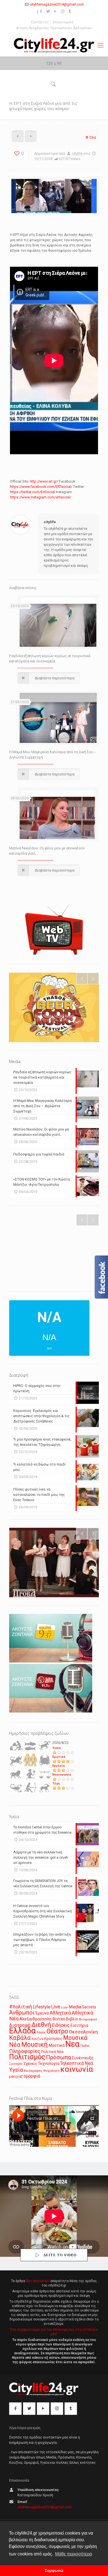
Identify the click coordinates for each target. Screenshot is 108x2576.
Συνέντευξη (83, 2058)
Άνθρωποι (22, 2013)
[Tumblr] (70, 11)
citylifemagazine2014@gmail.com (57, 4)
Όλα (93, 137)
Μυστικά (56, 2045)
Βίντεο (59, 2019)
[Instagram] (63, 11)
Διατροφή (20, 2025)
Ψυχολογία (51, 2071)
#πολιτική (21, 2007)
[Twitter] (48, 11)
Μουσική (34, 2045)
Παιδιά (85, 2046)
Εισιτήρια (79, 2025)
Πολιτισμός (27, 2057)
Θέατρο (57, 2031)
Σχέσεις (30, 2064)
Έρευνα (42, 2013)
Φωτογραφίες (33, 2071)
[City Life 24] (54, 45)
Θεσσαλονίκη (83, 2032)
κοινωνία (77, 2069)
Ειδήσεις (61, 2025)
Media (75, 2007)
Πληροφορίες (25, 2051)
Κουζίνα (38, 2039)
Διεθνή (41, 2025)
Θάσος (41, 2032)
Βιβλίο (72, 2019)
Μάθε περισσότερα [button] (74, 2554)
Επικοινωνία (63, 22)
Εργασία (59, 1766)
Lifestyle (42, 2007)
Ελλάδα (22, 2031)
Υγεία (56, 1748)
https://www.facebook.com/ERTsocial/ (41, 487)
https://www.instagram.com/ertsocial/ (41, 497)
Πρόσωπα (59, 2057)
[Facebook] (41, 11)
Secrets (89, 2007)
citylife (77, 153)
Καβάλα (20, 2038)
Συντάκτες (40, 22)
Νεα (72, 2044)
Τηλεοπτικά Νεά (76, 2063)
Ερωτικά (59, 1757)
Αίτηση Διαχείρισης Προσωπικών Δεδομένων (54, 28)
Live (56, 2007)
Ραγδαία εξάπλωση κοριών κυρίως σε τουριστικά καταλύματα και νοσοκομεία (50, 658)
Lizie (64, 2007)
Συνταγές (16, 2064)
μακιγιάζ (16, 2076)
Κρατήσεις (53, 2039)
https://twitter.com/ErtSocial (32, 492)
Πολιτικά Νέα (52, 2052)
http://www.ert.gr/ (44, 481)
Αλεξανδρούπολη (35, 2019)
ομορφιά (32, 2076)
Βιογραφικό (88, 2019)
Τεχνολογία (49, 2064)
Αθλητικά (60, 2013)
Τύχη (56, 1784)
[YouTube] (56, 11)
